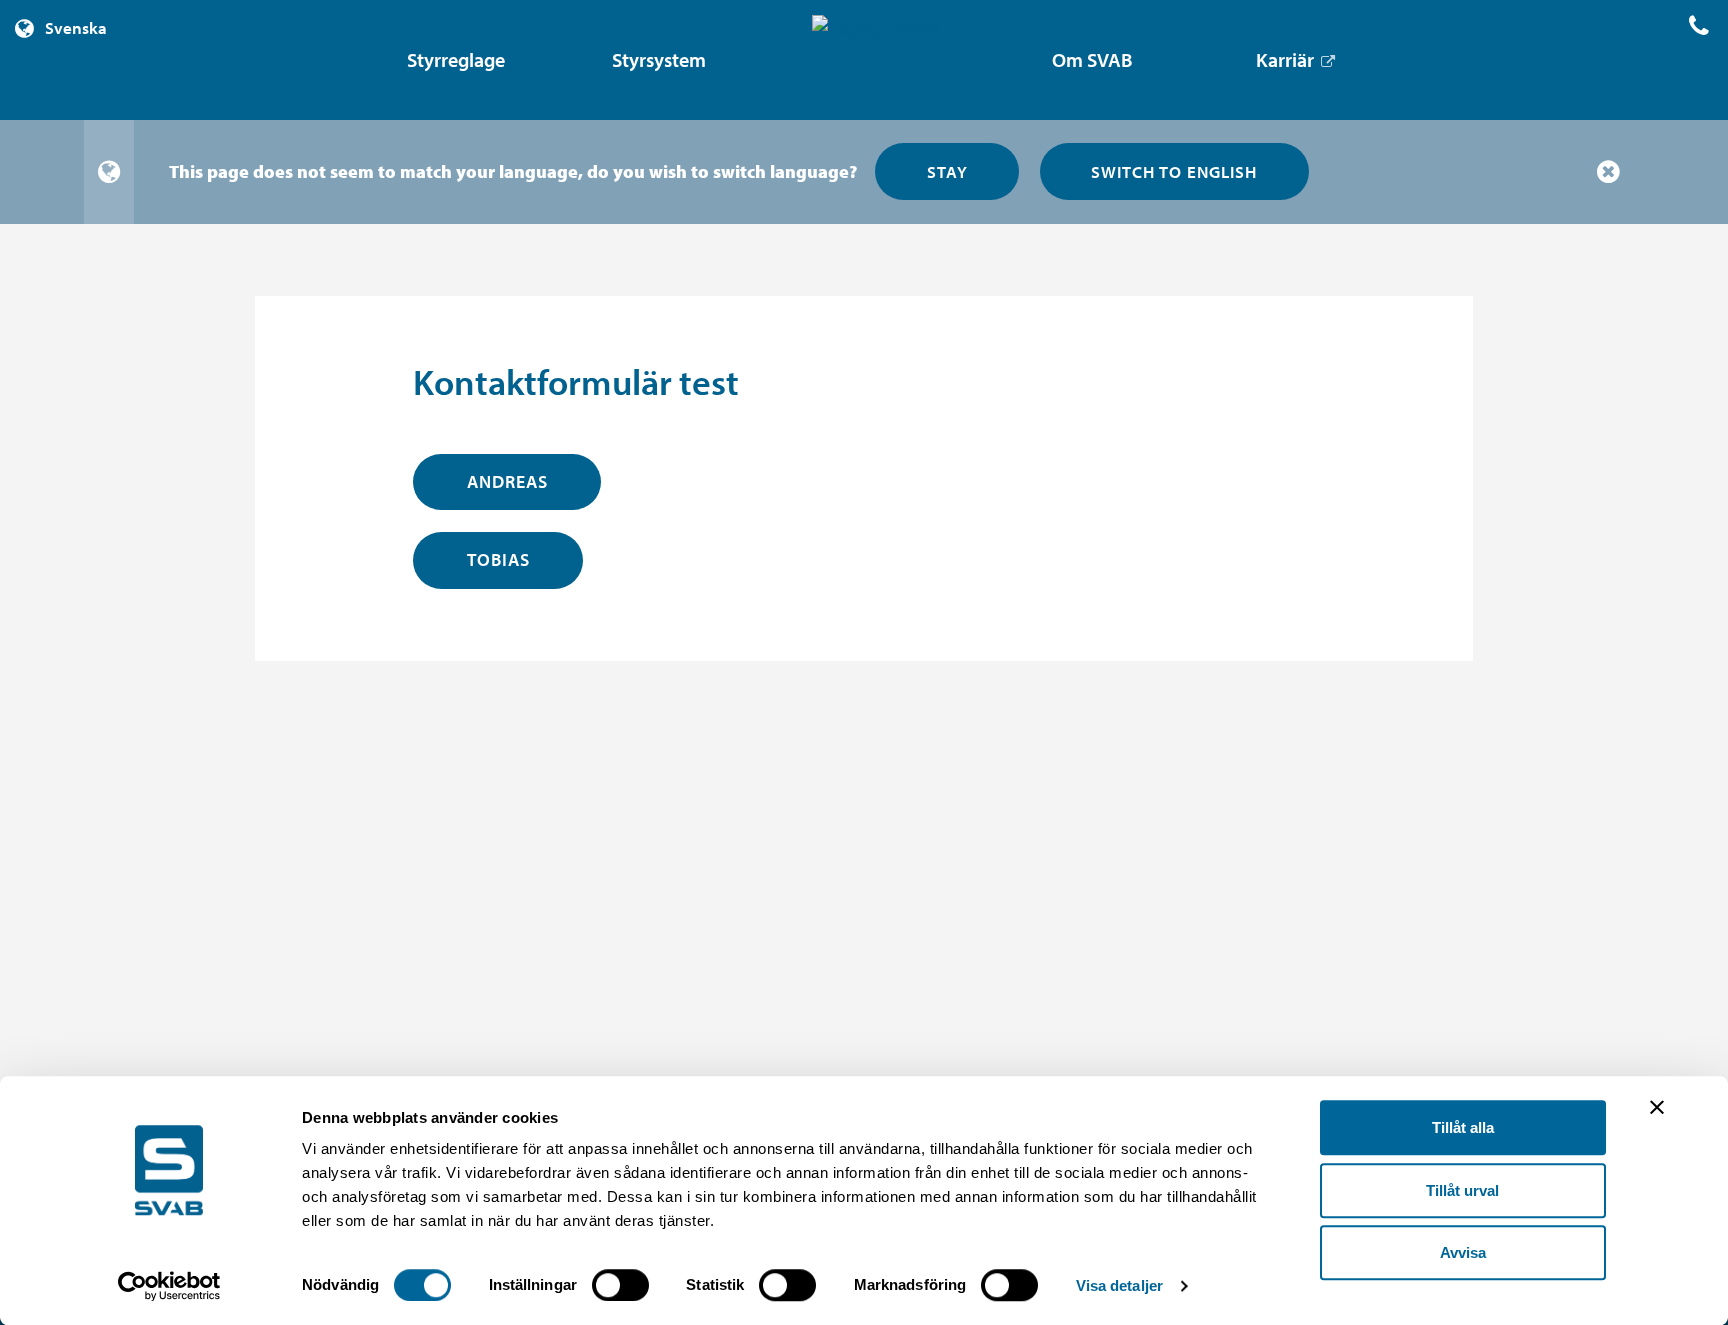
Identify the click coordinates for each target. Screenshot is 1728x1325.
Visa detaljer (1119, 1285)
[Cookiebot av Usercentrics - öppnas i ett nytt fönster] (169, 1286)
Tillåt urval (1462, 1190)
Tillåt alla (1463, 1127)
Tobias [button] (498, 559)
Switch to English (1174, 171)
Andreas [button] (507, 481)
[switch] (620, 1285)
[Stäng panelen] (1657, 1107)
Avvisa (1463, 1252)
